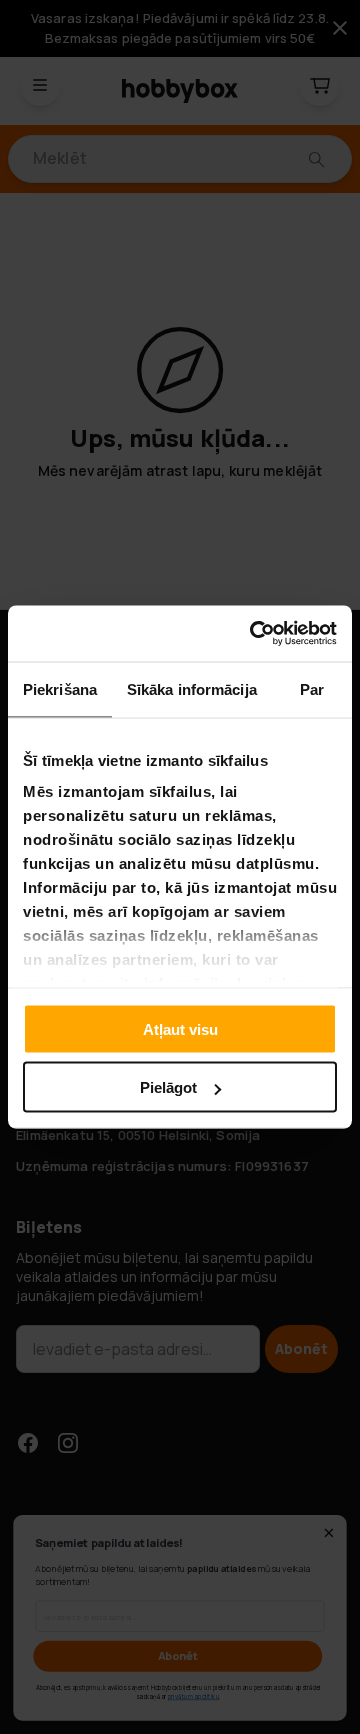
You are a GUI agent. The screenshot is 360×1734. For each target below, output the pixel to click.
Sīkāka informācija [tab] (192, 688)
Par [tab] (312, 688)
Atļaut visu (180, 1028)
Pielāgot (168, 1087)
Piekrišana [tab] (60, 688)
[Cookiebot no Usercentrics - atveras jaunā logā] (254, 634)
